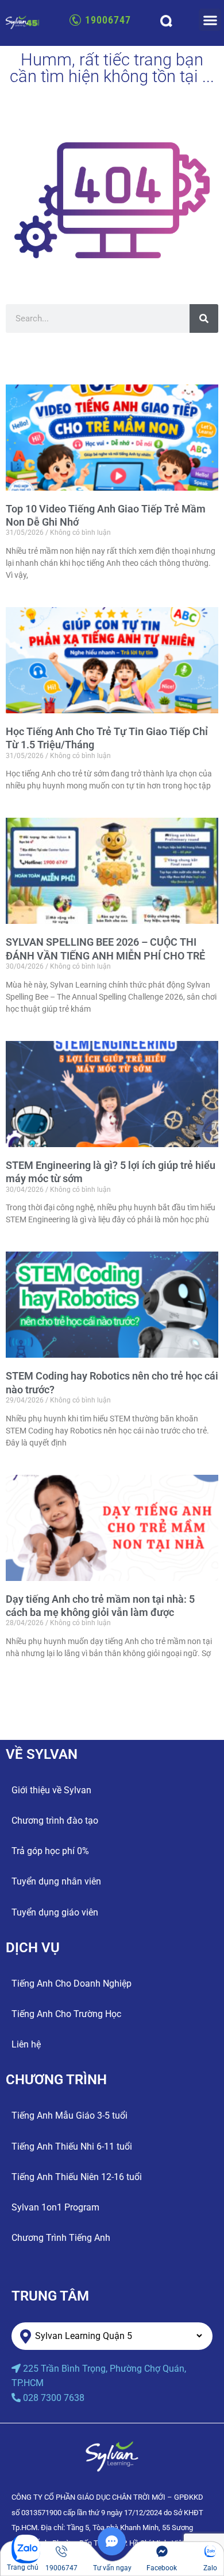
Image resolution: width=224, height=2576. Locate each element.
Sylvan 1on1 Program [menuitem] (55, 2207)
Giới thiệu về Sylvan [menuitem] (51, 1790)
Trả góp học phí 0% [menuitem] (50, 1851)
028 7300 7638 (54, 2398)
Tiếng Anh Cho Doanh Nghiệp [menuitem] (72, 1984)
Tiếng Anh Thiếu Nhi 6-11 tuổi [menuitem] (72, 2146)
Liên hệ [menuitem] (26, 2044)
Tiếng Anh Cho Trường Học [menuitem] (66, 2014)
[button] (210, 20)
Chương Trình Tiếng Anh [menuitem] (61, 2238)
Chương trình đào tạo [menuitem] (55, 1821)
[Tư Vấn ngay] (112, 2552)
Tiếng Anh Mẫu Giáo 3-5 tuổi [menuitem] (69, 2115)
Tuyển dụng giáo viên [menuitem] (55, 1912)
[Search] (204, 318)
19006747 (108, 20)
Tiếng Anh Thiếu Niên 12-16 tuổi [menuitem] (77, 2177)
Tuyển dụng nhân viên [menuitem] (56, 1881)
